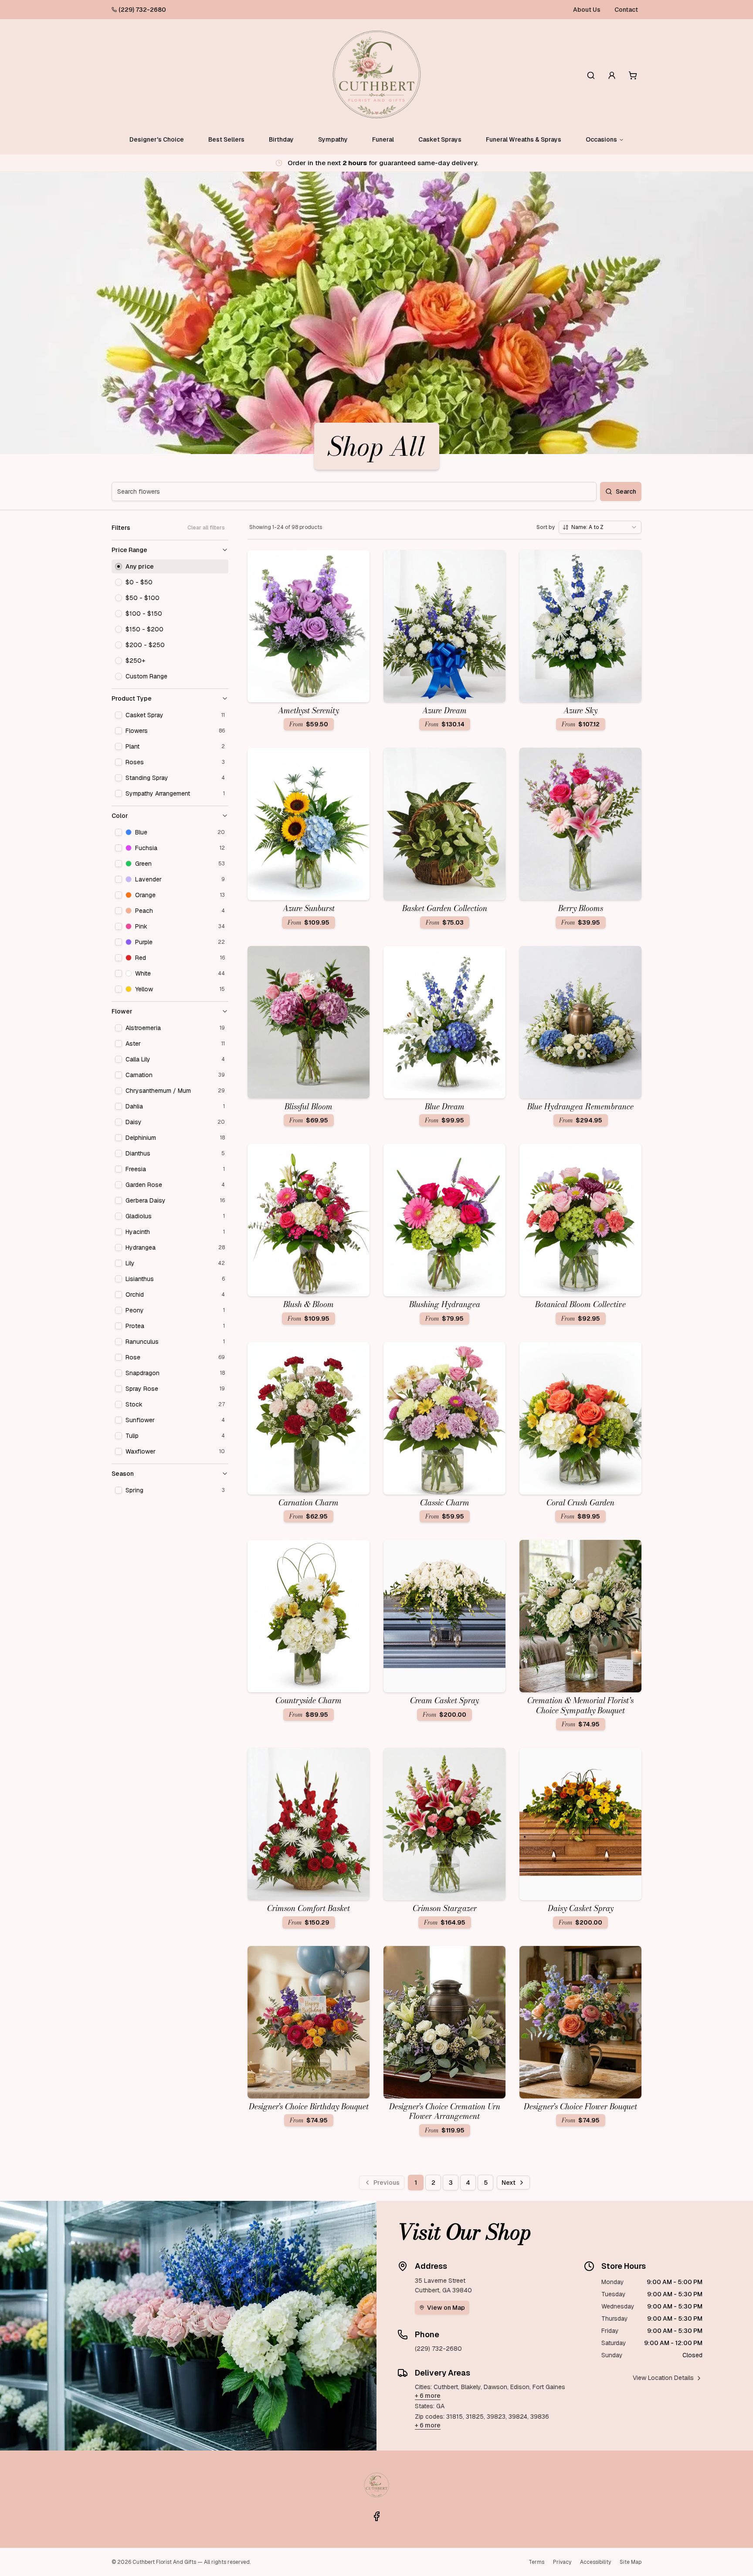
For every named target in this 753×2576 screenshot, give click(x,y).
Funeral (383, 139)
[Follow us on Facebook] (376, 2516)
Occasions (601, 139)
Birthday (281, 139)
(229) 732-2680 (142, 10)
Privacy (562, 2562)
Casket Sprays (440, 139)
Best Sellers (226, 139)
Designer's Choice (157, 139)
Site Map (631, 2562)
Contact (626, 10)
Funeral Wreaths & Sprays (524, 139)
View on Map (446, 2308)
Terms (536, 2562)
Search (626, 491)
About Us (587, 10)
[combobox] (600, 527)
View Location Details (663, 2378)
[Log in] (612, 75)
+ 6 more (428, 2396)
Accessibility (595, 2562)
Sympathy (333, 139)
